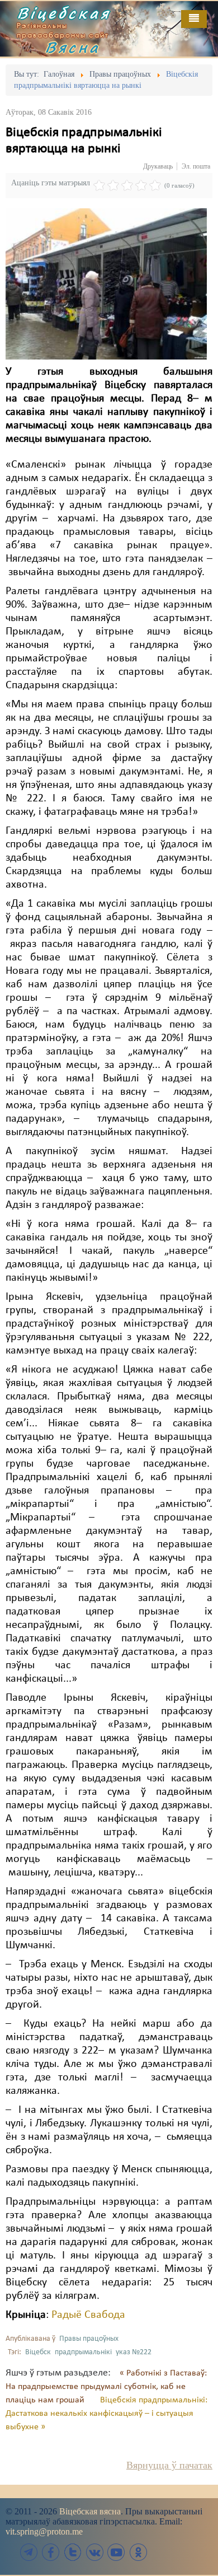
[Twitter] (73, 2552)
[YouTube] (116, 2552)
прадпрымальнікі (83, 2352)
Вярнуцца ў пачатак (169, 2465)
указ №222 (134, 2352)
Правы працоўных (89, 2339)
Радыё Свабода (88, 2315)
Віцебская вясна (90, 2511)
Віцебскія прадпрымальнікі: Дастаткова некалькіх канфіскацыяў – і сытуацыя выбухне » (106, 2414)
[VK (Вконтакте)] (94, 2552)
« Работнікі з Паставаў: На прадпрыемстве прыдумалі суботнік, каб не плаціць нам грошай (106, 2387)
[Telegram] (29, 2552)
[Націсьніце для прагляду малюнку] (106, 284)
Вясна (73, 47)
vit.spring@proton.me (44, 2531)
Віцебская (64, 13)
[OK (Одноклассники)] (138, 2552)
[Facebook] (51, 2552)
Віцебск (38, 2352)
